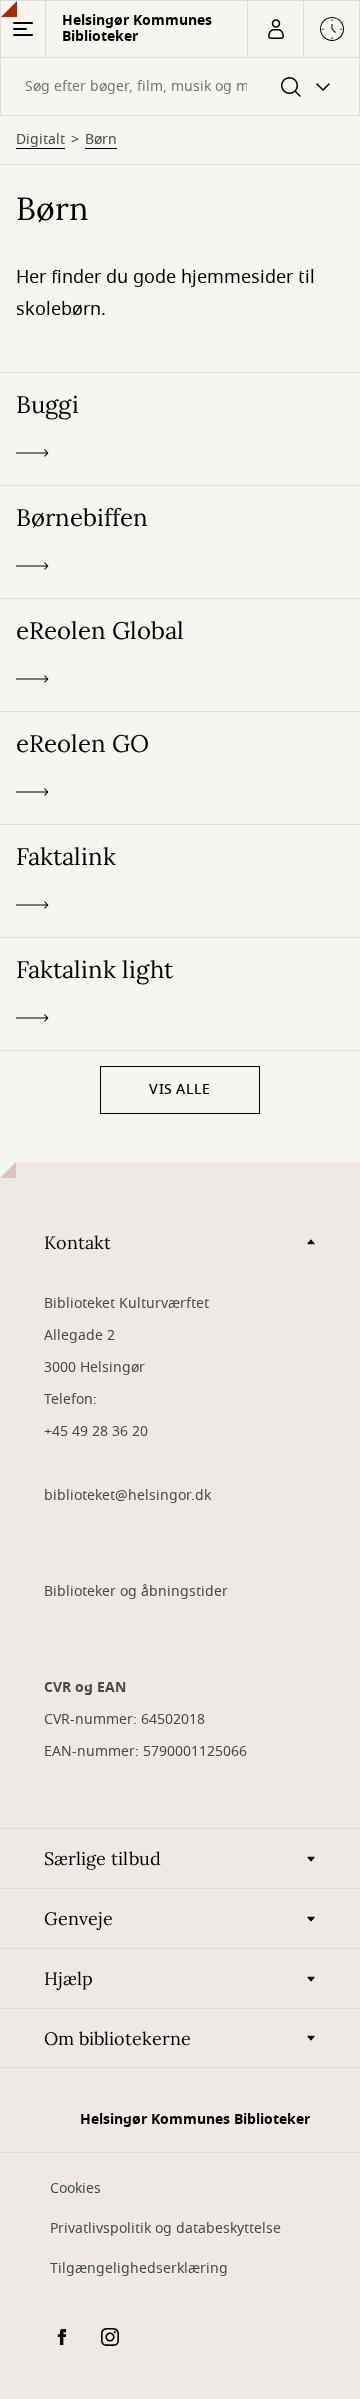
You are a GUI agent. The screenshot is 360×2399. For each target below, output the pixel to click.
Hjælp (68, 1978)
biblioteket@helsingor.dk (127, 1495)
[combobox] (180, 86)
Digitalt (40, 140)
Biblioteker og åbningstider (136, 1591)
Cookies (75, 2188)
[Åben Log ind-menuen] (275, 29)
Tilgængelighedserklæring (139, 2268)
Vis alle (179, 1089)
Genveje (78, 1918)
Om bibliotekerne (117, 2038)
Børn (101, 140)
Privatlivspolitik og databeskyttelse (165, 2228)
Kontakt (77, 1242)
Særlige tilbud (102, 1858)
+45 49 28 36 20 (96, 1431)
